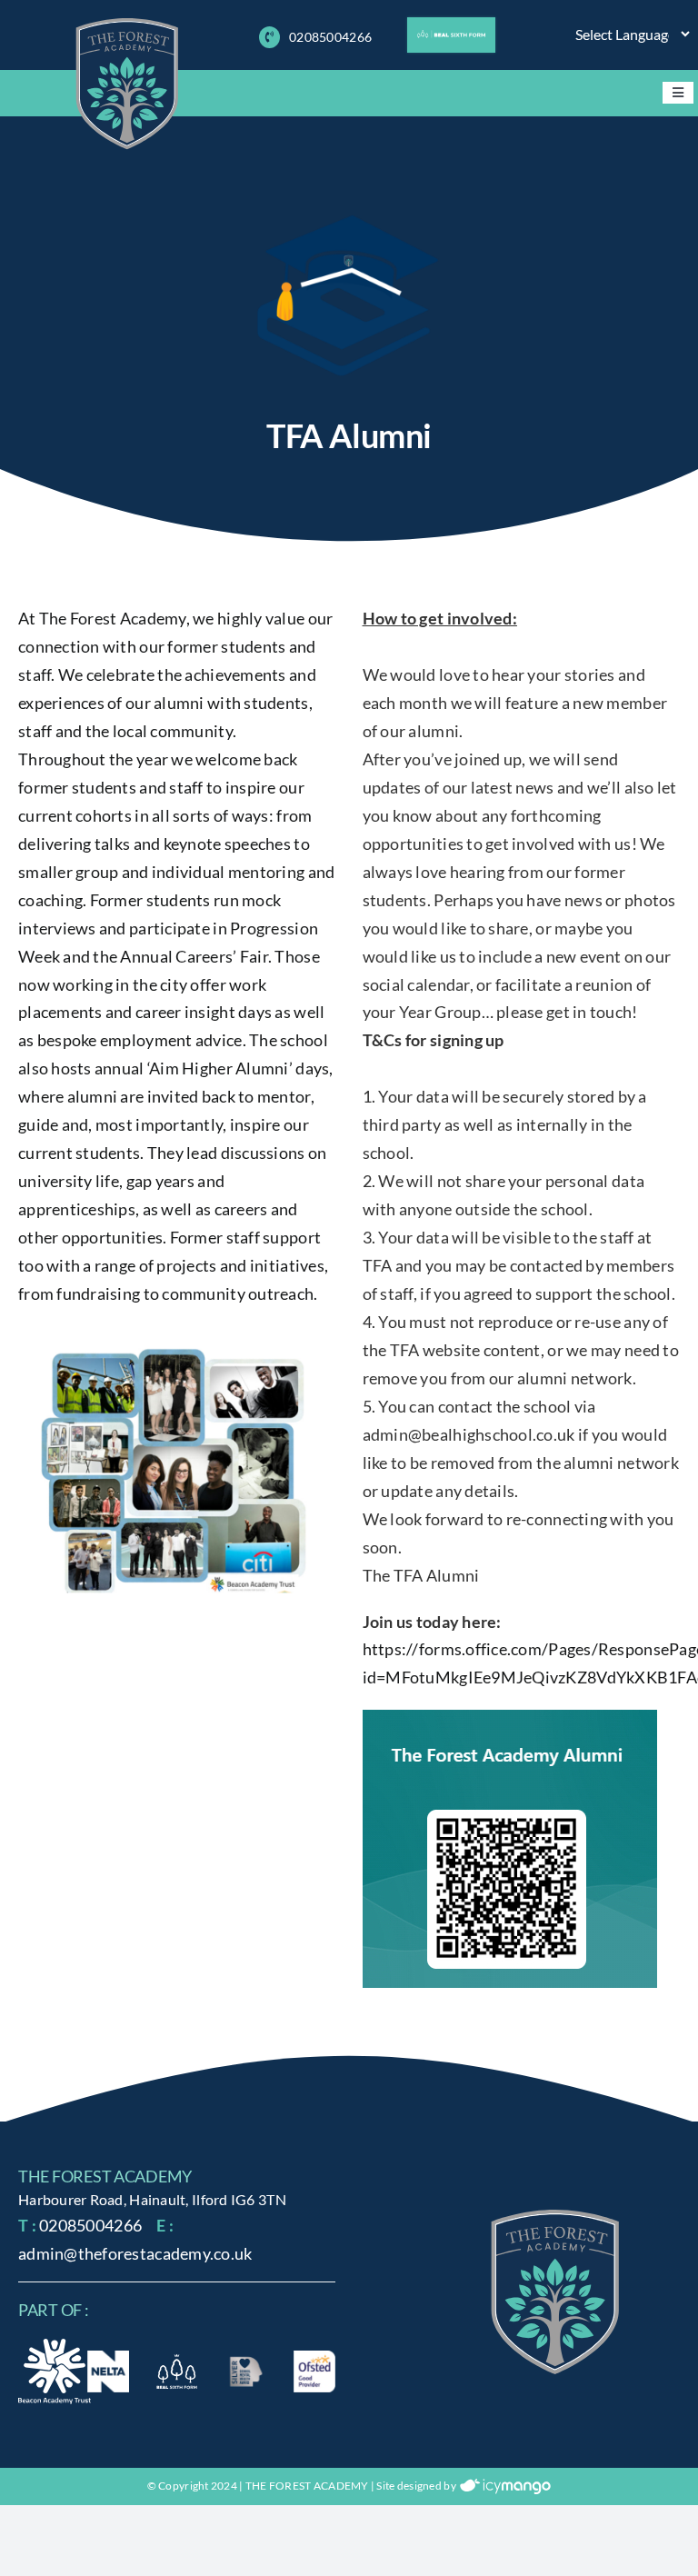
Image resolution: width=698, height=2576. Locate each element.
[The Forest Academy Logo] (555, 2218)
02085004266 (330, 37)
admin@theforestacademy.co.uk (135, 2253)
